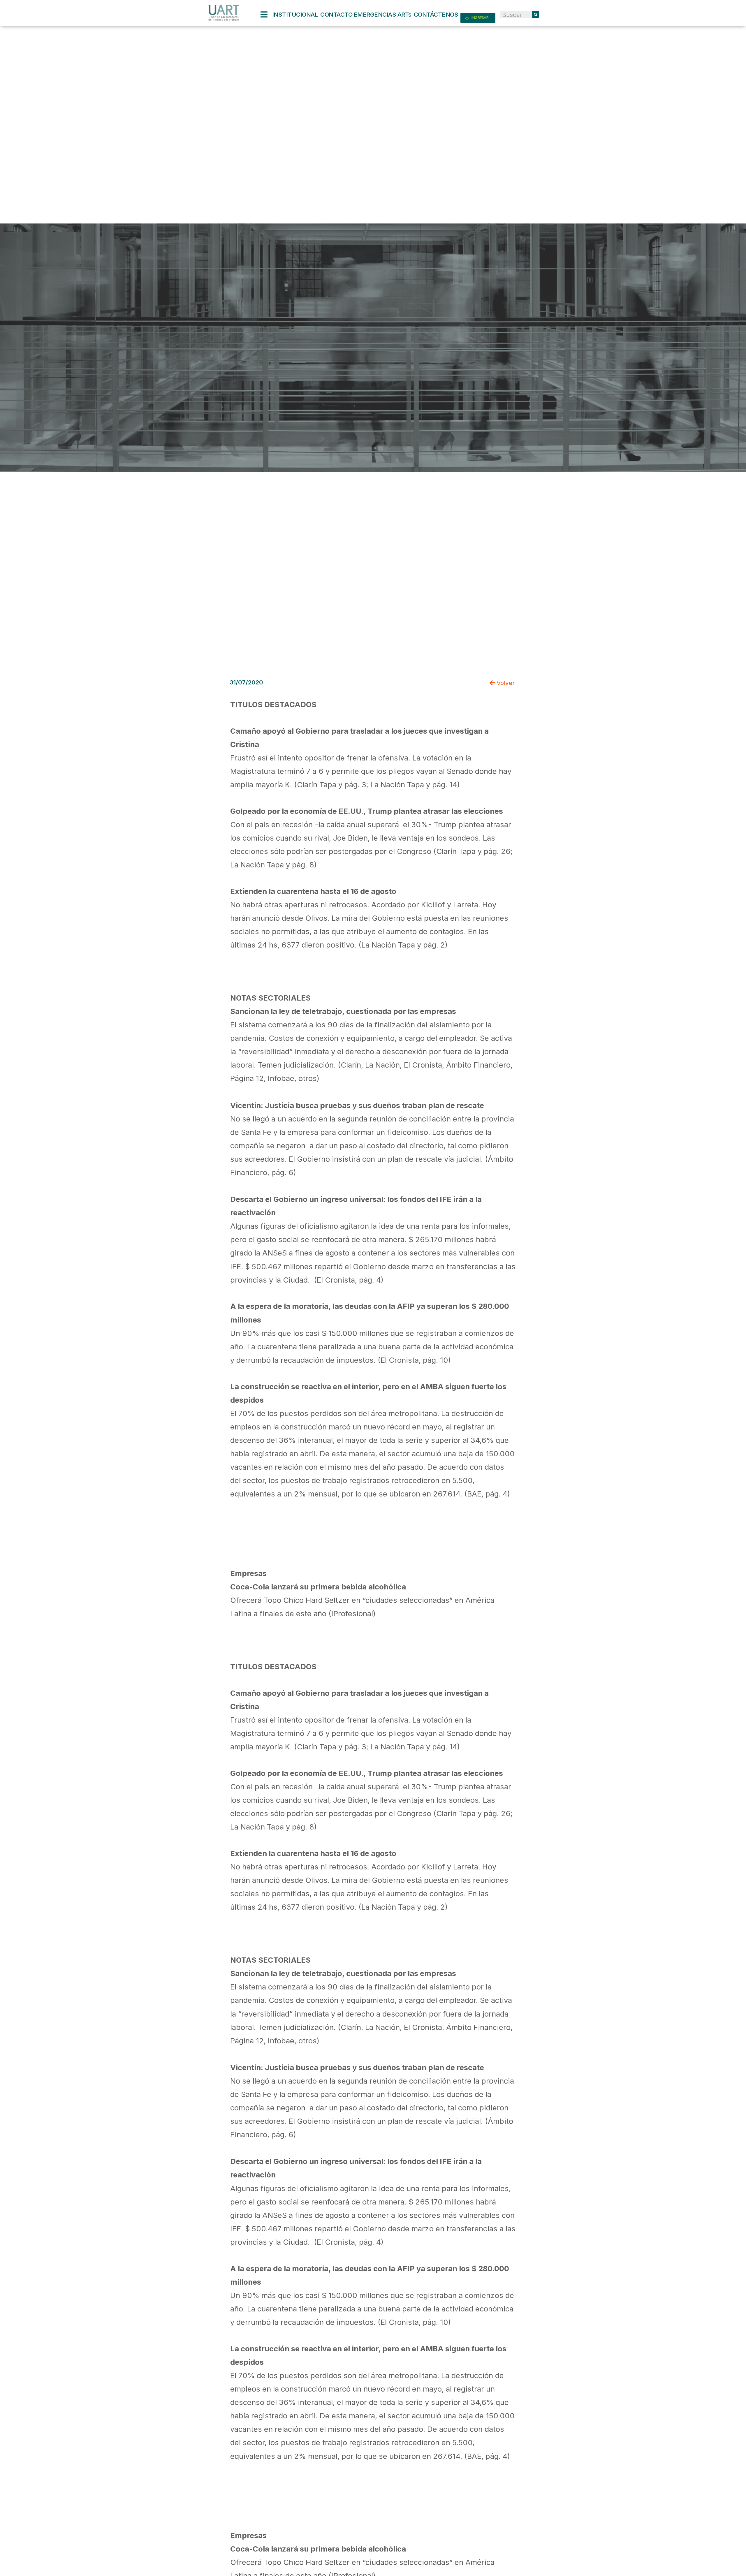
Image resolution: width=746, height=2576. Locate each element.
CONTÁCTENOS (436, 14)
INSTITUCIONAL (295, 14)
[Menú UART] (266, 15)
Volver (505, 683)
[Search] (535, 15)
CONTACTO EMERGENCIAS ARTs (366, 14)
